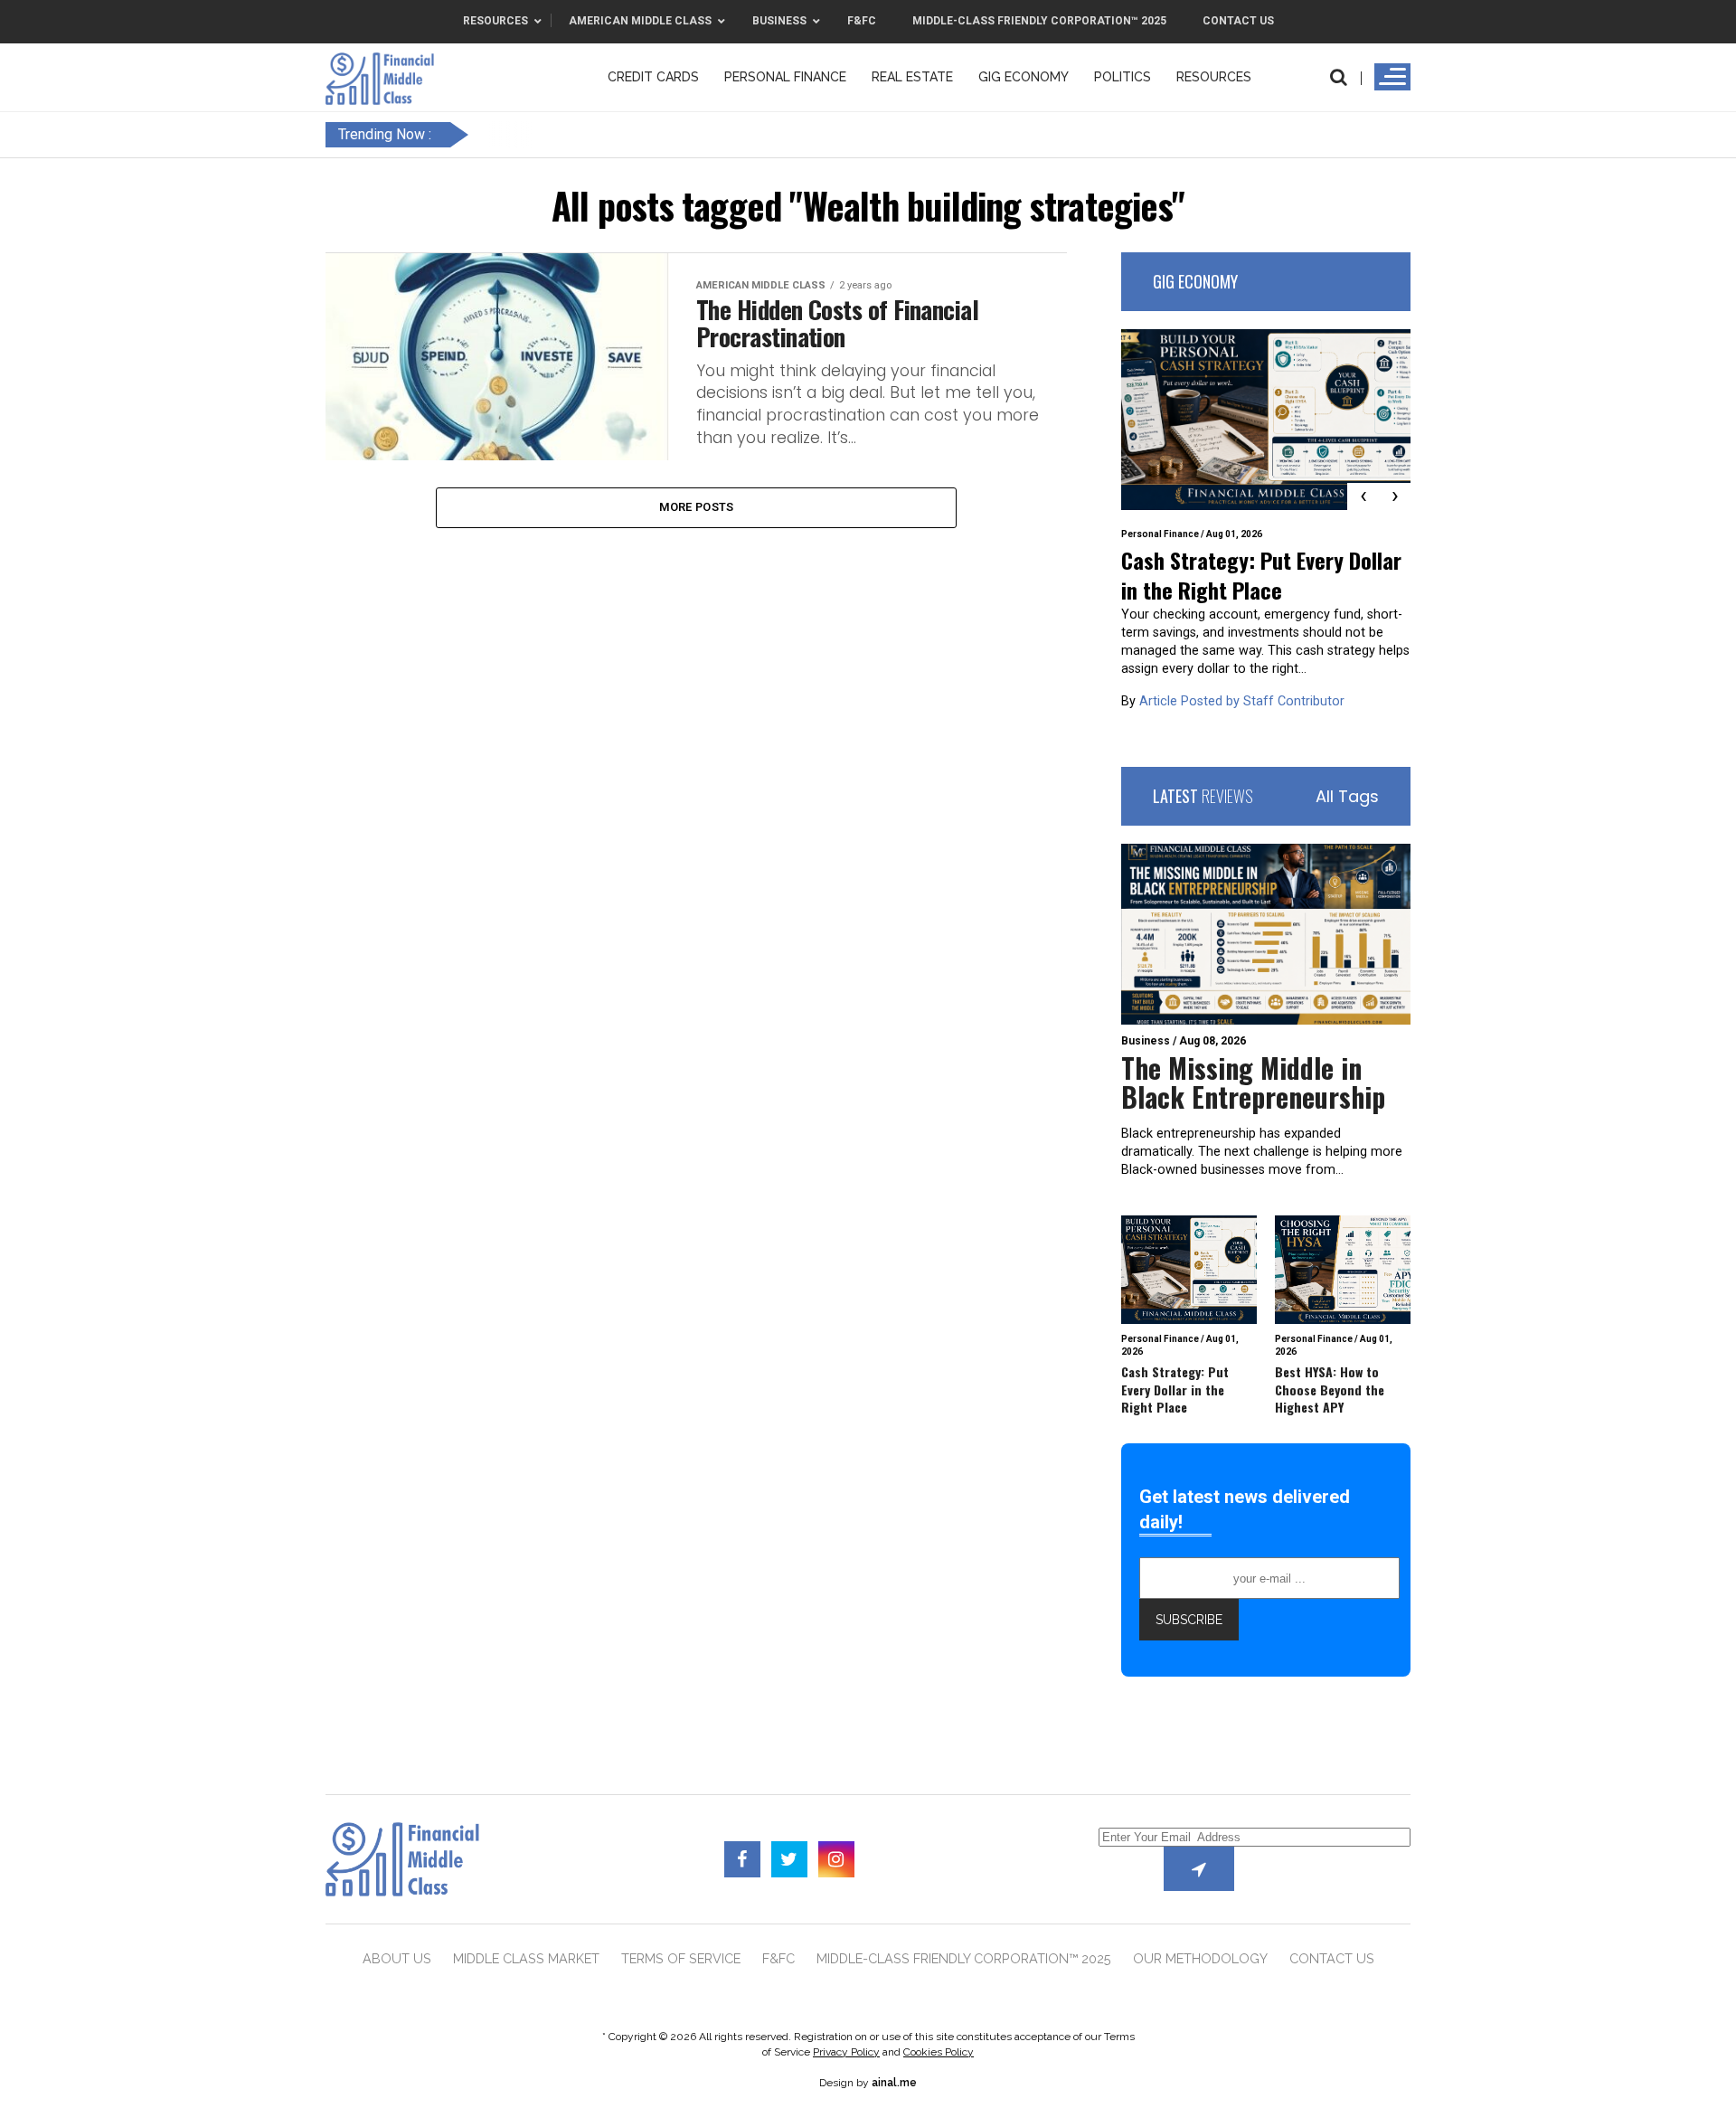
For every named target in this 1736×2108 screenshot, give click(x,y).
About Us (397, 1958)
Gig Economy (1024, 77)
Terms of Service (681, 1958)
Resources (1214, 77)
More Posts (697, 507)
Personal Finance (785, 77)
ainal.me (894, 2083)
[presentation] (1363, 496)
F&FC (778, 1958)
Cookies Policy (939, 2052)
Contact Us (1332, 1958)
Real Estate (912, 77)
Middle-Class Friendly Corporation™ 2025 (964, 1958)
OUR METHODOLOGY (1200, 1958)
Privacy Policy (846, 2052)
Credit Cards (653, 77)
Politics (1123, 77)
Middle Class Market (526, 1958)
